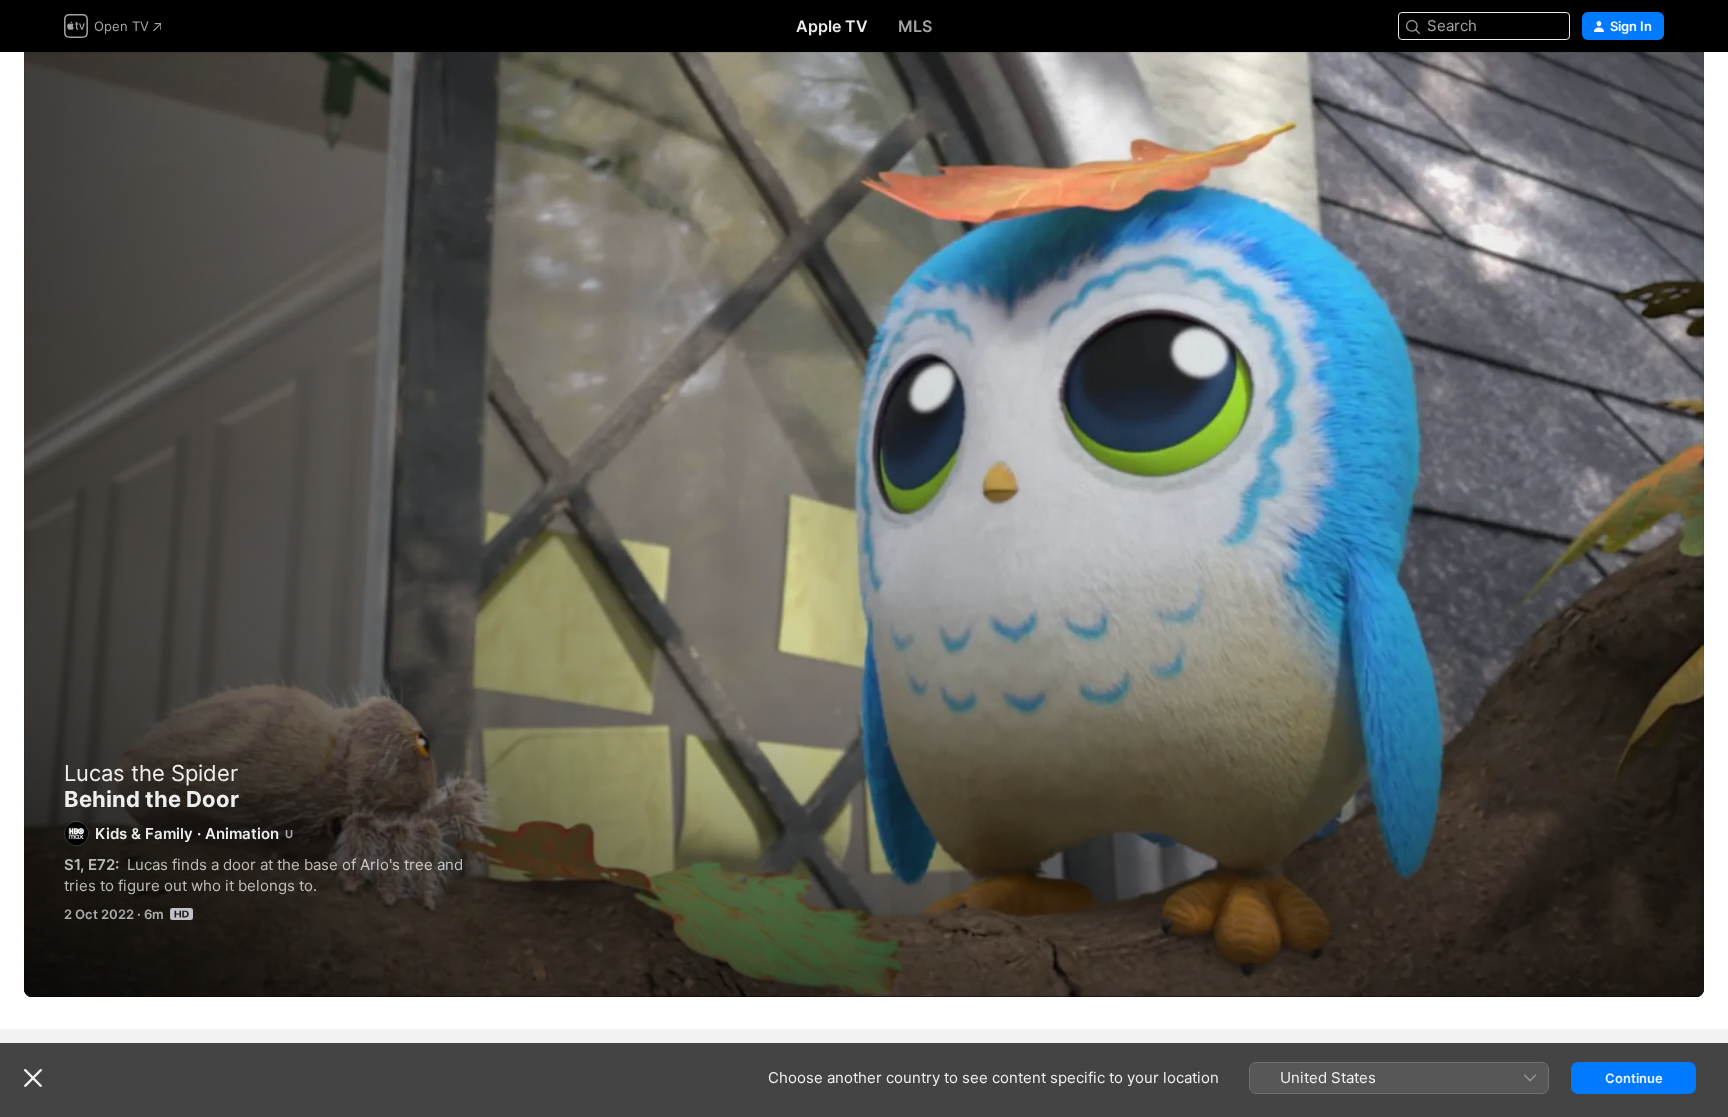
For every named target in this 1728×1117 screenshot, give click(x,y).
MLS (915, 26)
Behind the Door (864, 524)
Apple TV (832, 26)
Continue (1634, 1078)
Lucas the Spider (151, 773)
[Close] (33, 1078)
